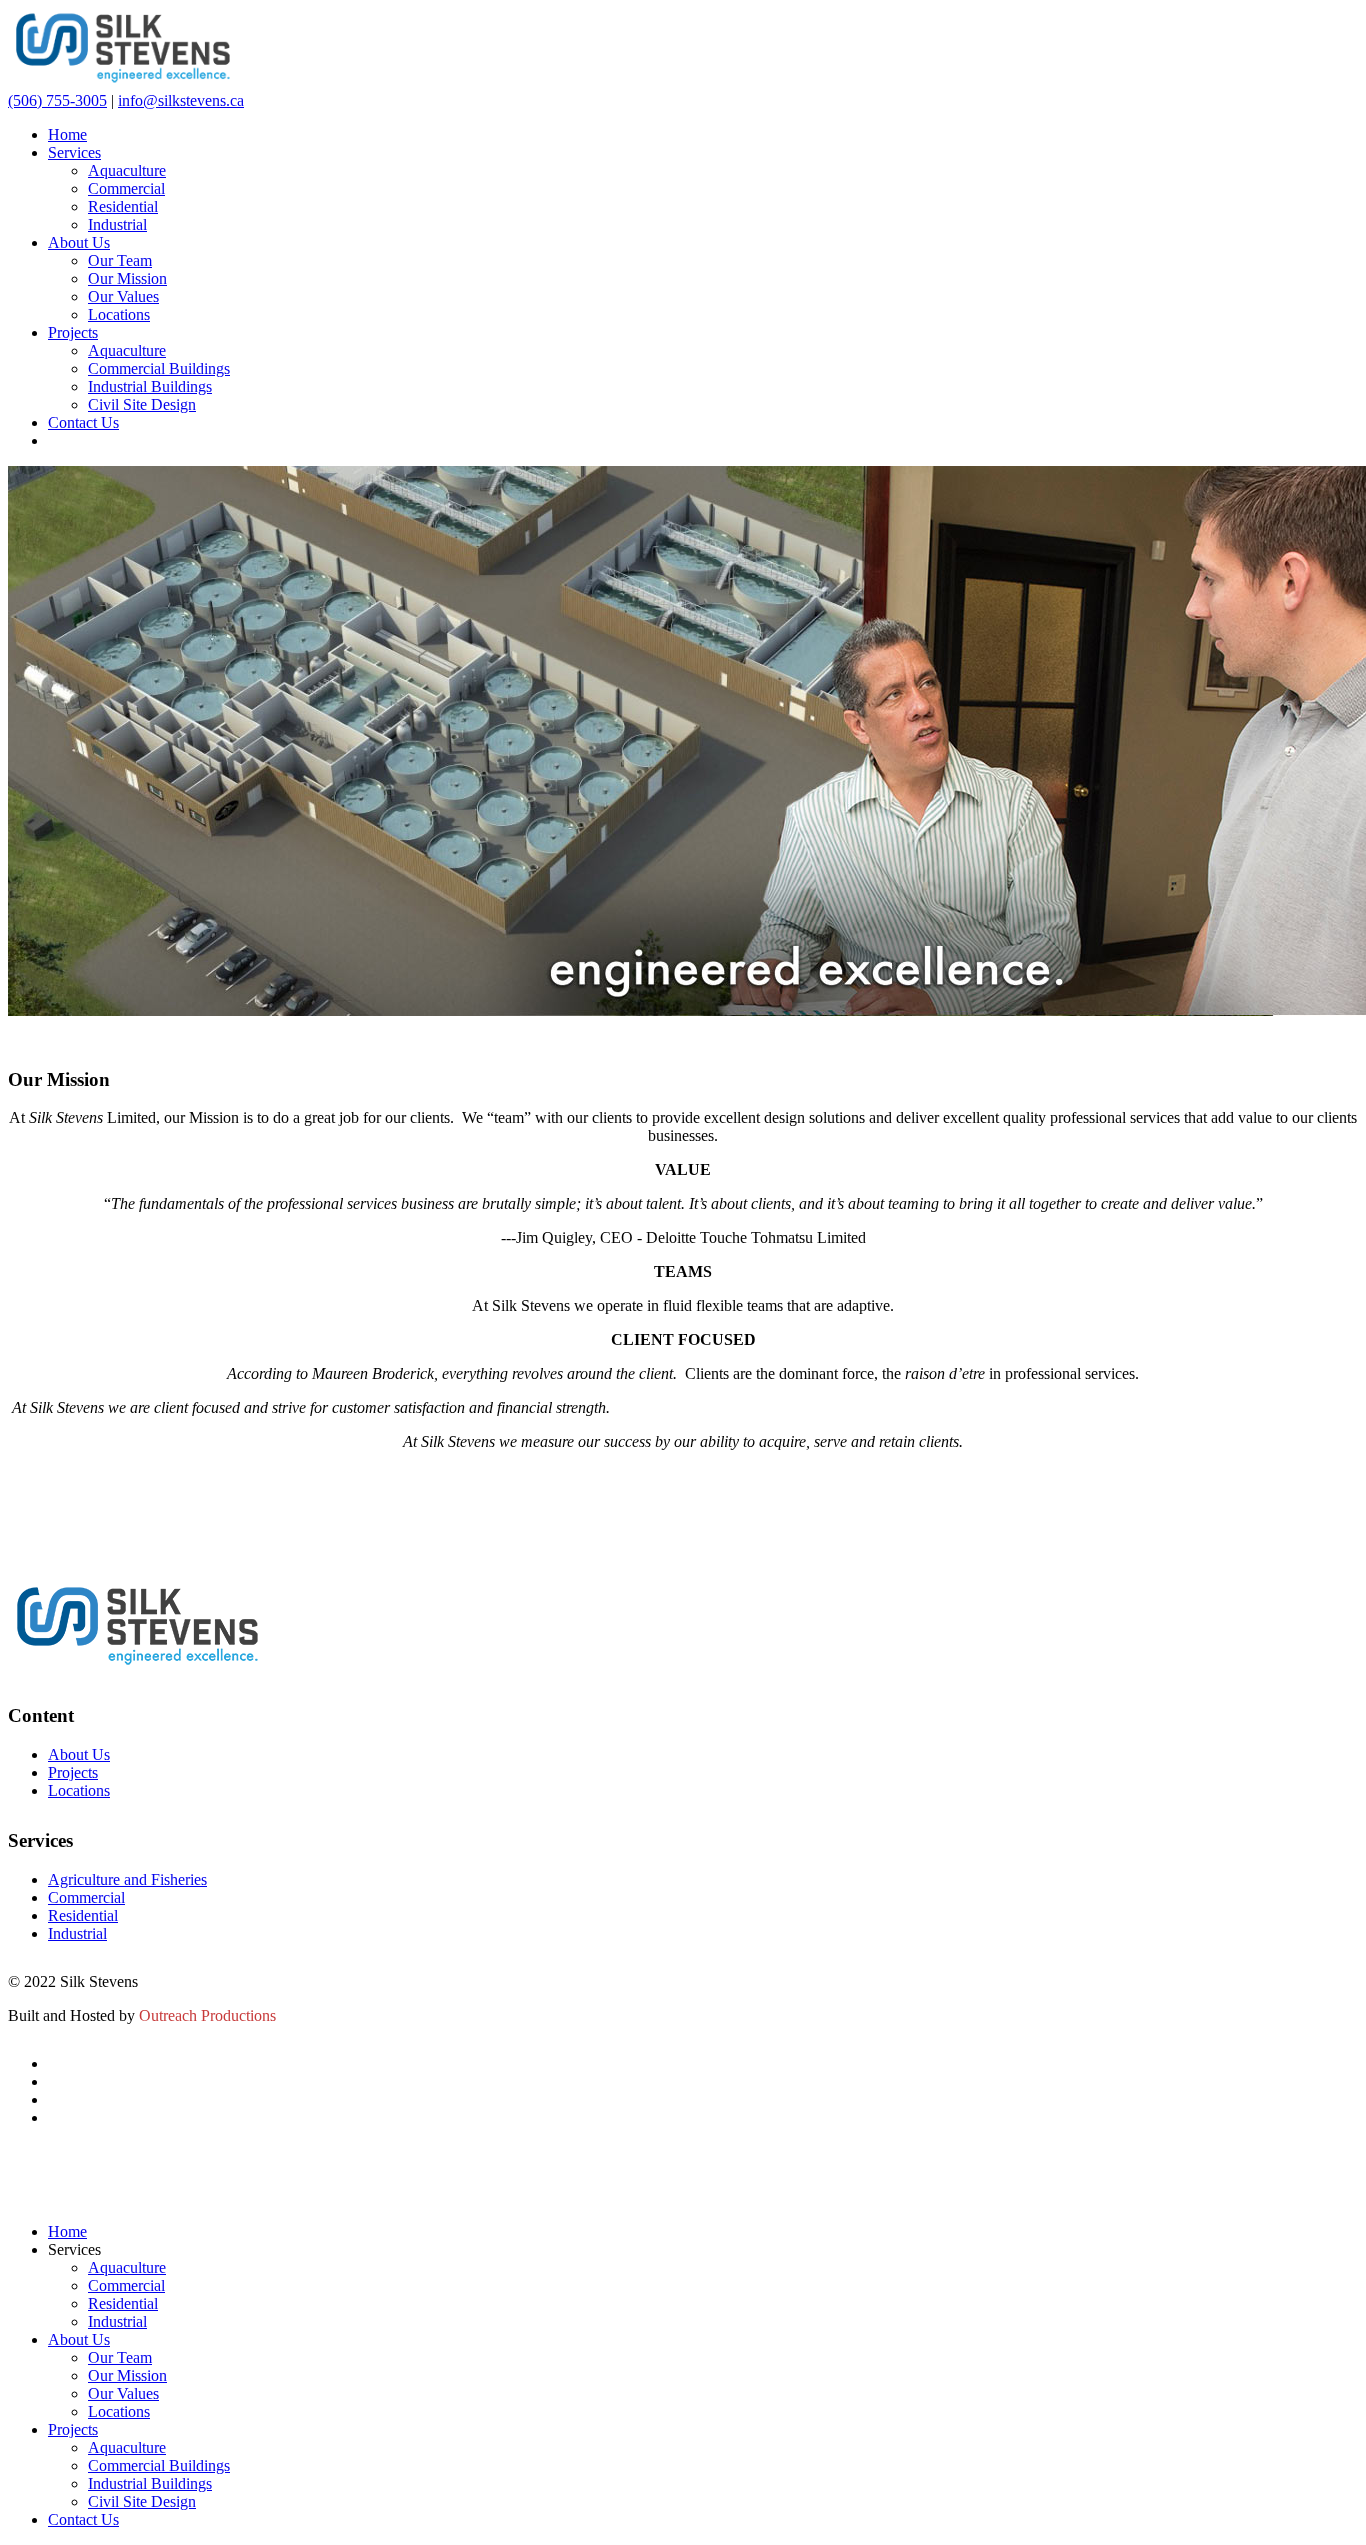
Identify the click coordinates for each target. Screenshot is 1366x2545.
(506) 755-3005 (57, 100)
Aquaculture (127, 170)
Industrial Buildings (150, 386)
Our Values (123, 296)
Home (67, 134)
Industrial (117, 224)
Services (74, 152)
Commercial (126, 188)
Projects (73, 332)
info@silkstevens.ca (181, 100)
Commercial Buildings (159, 368)
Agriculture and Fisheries (127, 1879)
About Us (79, 242)
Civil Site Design (142, 404)
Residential (123, 206)
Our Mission (127, 278)
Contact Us (83, 422)
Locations (119, 314)
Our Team (120, 260)
